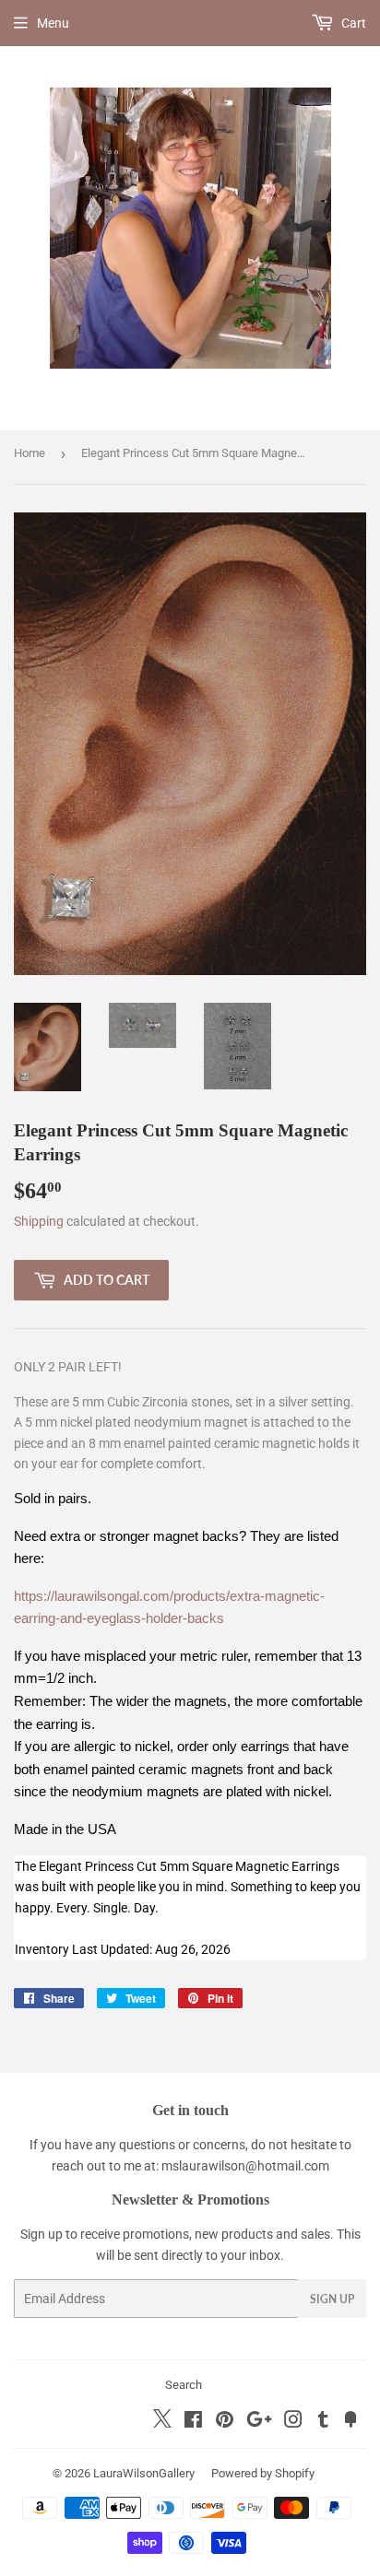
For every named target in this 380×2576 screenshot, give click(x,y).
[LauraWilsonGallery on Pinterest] (225, 2422)
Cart (352, 23)
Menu (53, 23)
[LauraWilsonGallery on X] (162, 2423)
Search (184, 2385)
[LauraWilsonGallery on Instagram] (293, 2422)
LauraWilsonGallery (144, 2473)
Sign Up (332, 2299)
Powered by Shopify (263, 2473)
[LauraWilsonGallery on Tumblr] (323, 2422)
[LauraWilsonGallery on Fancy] (350, 2422)
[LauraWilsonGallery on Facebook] (193, 2422)
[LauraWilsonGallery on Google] (259, 2422)
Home (30, 453)
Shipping (39, 1221)
